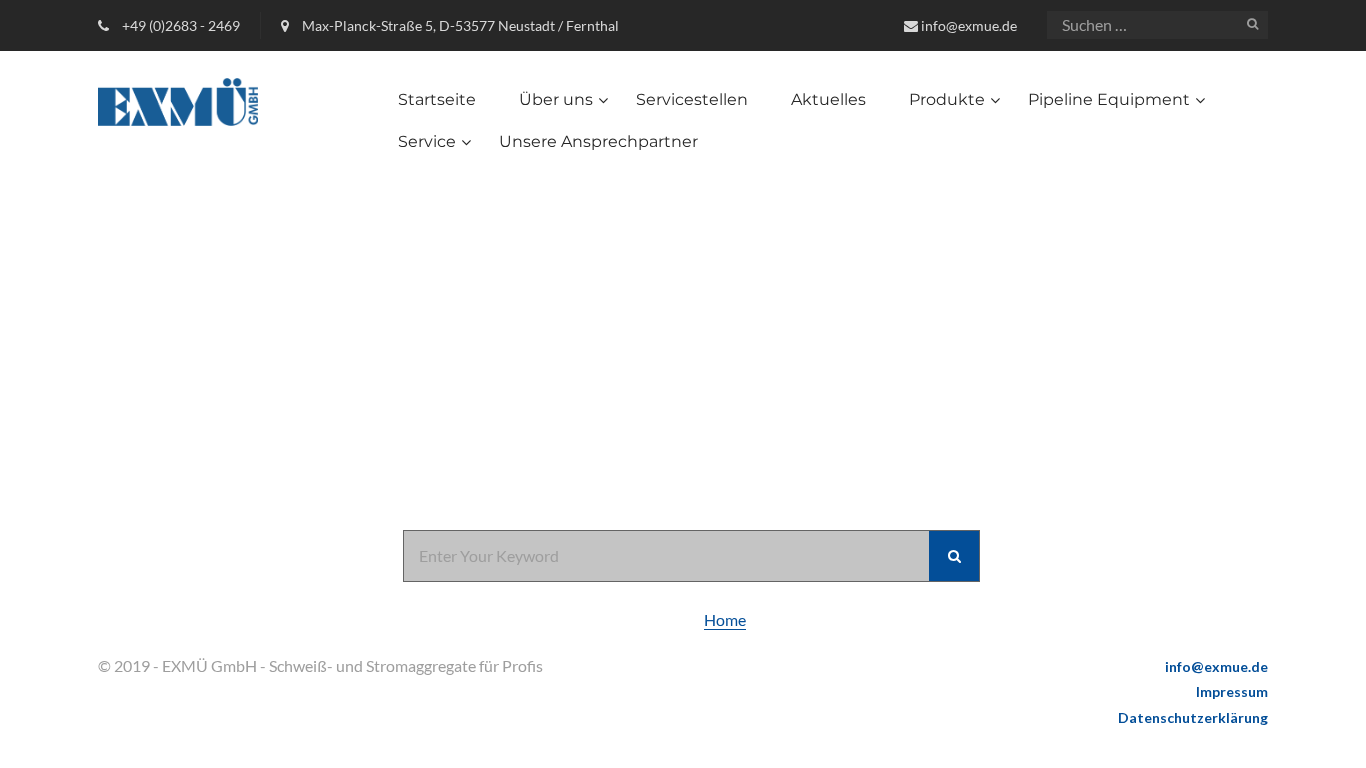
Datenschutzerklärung (1193, 717)
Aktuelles (828, 99)
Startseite (437, 99)
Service (427, 141)
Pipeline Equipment (1109, 99)
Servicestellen (692, 99)
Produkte (947, 99)
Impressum (1232, 691)
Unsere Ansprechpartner (598, 141)
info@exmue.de (969, 25)
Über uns (556, 99)
